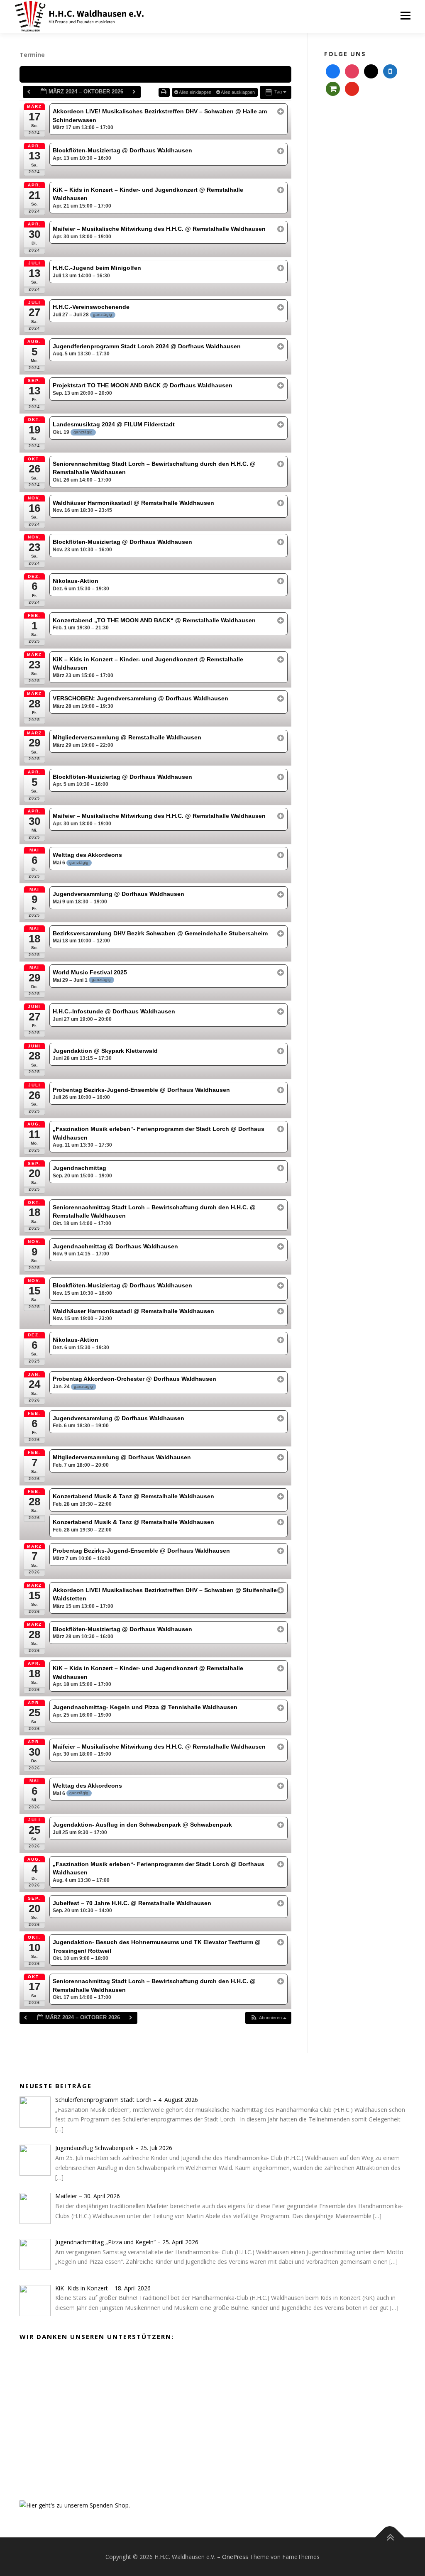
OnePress (235, 2557)
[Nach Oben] (390, 2537)
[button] (268, 2018)
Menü (405, 16)
